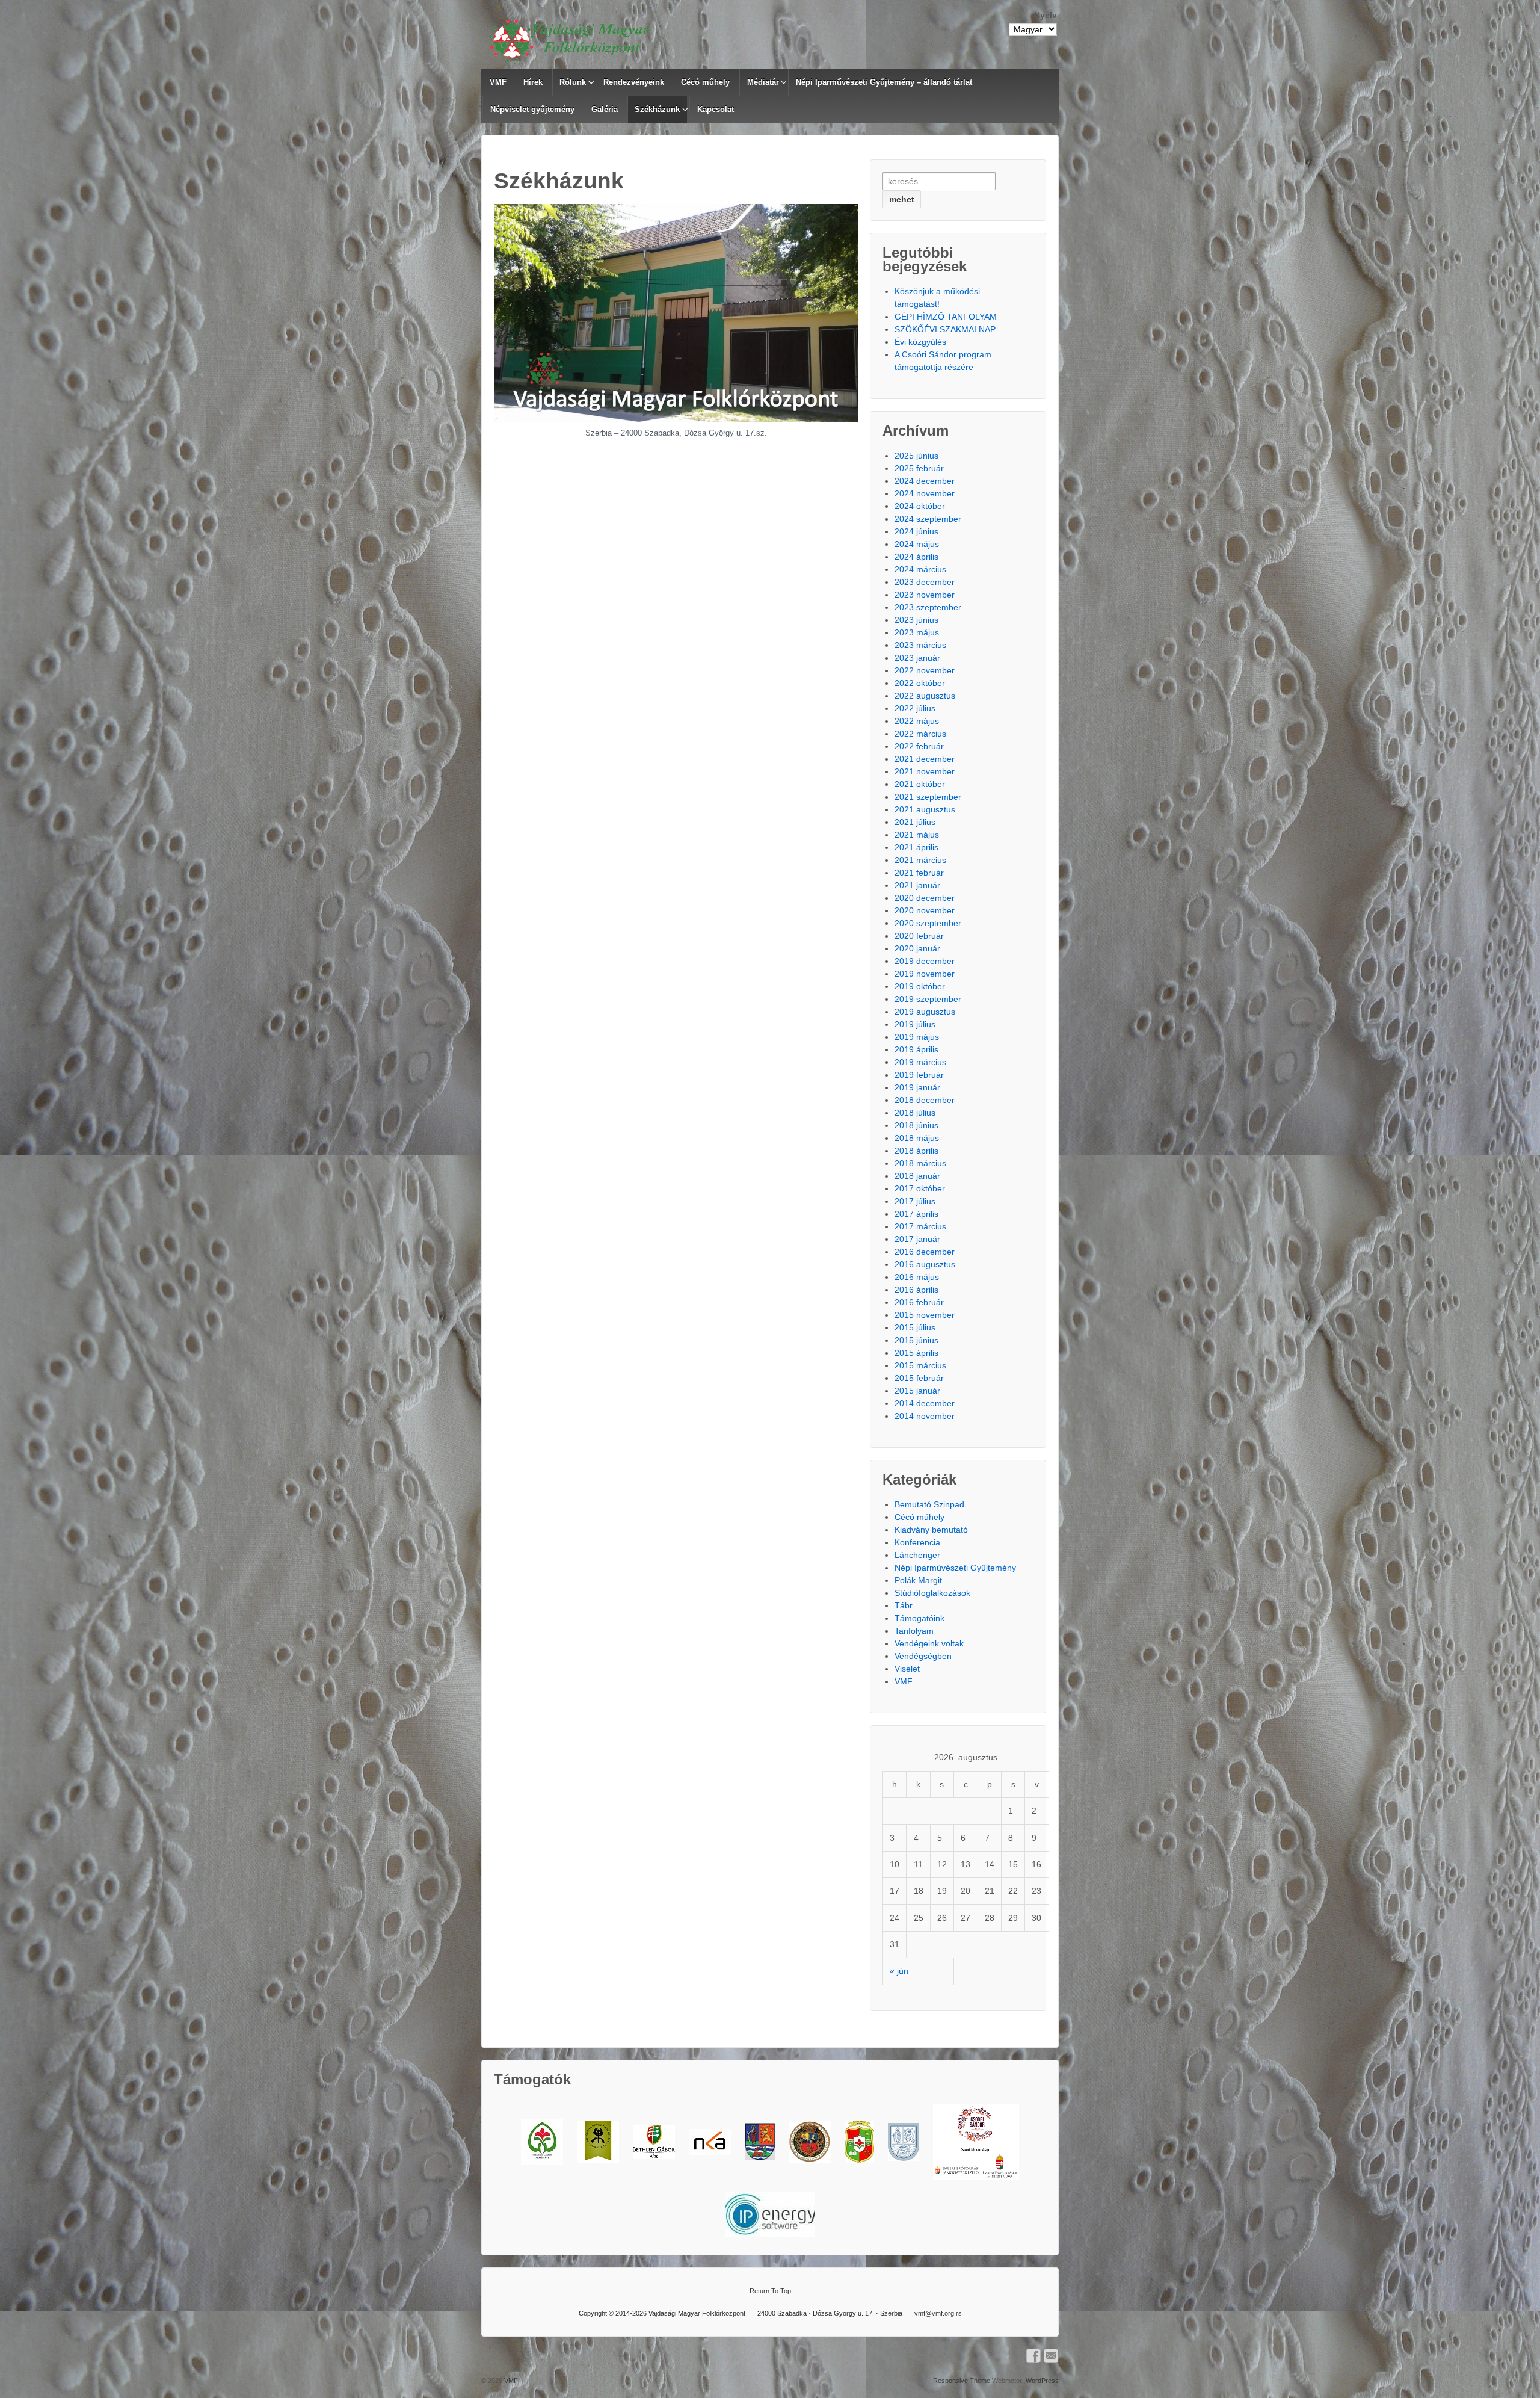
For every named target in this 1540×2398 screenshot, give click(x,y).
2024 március (920, 569)
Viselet (907, 1669)
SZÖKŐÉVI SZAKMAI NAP (945, 329)
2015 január (917, 1391)
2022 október (920, 683)
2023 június (916, 620)
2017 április (916, 1214)
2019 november (925, 974)
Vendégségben (923, 1656)
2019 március (920, 1062)
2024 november (925, 493)
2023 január (917, 658)
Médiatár (763, 82)
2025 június (916, 456)
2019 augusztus (925, 1012)
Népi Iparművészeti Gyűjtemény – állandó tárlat (884, 82)
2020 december (925, 898)
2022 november (925, 670)
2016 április (916, 1290)
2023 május (917, 632)
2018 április (916, 1151)
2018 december (925, 1100)
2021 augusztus (925, 809)
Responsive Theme (962, 2381)
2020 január (917, 948)
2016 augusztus (925, 1264)
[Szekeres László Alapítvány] (542, 2142)
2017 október (920, 1188)
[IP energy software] (770, 2214)
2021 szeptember (928, 797)
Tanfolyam (914, 1631)
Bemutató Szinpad (929, 1504)
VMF (498, 82)
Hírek (533, 82)
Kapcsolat (716, 109)
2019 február (919, 1075)
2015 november (925, 1315)
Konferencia (917, 1542)
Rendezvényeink (634, 82)
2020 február (919, 936)
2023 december (925, 582)
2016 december (925, 1252)
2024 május (917, 544)
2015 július (915, 1327)
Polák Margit (918, 1580)
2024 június (916, 531)
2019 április (916, 1049)
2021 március (920, 860)
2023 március (920, 645)
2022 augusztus (925, 696)
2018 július (915, 1113)
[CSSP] (976, 2142)
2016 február (919, 1302)
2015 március (920, 1365)
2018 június (916, 1125)
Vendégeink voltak (929, 1643)
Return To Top (770, 2291)
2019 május (917, 1037)
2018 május (917, 1138)
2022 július (915, 708)
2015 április (916, 1353)
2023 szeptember (928, 607)
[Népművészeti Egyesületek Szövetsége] (598, 2142)
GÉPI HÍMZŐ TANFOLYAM (946, 317)
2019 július (915, 1024)
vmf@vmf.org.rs (938, 2313)
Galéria (605, 109)
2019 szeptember (928, 999)
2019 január (917, 1087)
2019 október (920, 986)
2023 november (925, 595)
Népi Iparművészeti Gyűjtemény (955, 1568)
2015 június (916, 1340)
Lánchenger (917, 1555)
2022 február (919, 746)
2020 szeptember (928, 923)
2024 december (925, 481)
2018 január (917, 1176)
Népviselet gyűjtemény (532, 109)
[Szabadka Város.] (810, 2142)
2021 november (925, 771)
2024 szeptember (928, 519)
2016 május (917, 1277)
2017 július (915, 1201)
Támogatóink (919, 1618)
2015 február (919, 1378)
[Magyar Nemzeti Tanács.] (859, 2142)
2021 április (916, 847)
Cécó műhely (705, 82)
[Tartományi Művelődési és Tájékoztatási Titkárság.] (760, 2142)
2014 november (925, 1416)
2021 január (917, 885)
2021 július (915, 822)
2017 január (917, 1239)
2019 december (925, 961)
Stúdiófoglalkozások (932, 1593)
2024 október (920, 506)
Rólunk (573, 82)
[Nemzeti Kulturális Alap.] (710, 2142)
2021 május (917, 835)
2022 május (917, 721)
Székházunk (657, 109)
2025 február (919, 468)
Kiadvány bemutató (931, 1530)
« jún (899, 1971)
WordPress (1042, 2381)
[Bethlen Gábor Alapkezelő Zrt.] (654, 2142)
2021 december (925, 759)
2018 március (920, 1163)
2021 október (920, 784)
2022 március (920, 734)
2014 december (925, 1403)
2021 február (919, 873)
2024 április (916, 557)
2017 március (920, 1226)
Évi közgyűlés (920, 342)
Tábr (904, 1605)
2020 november (925, 910)
